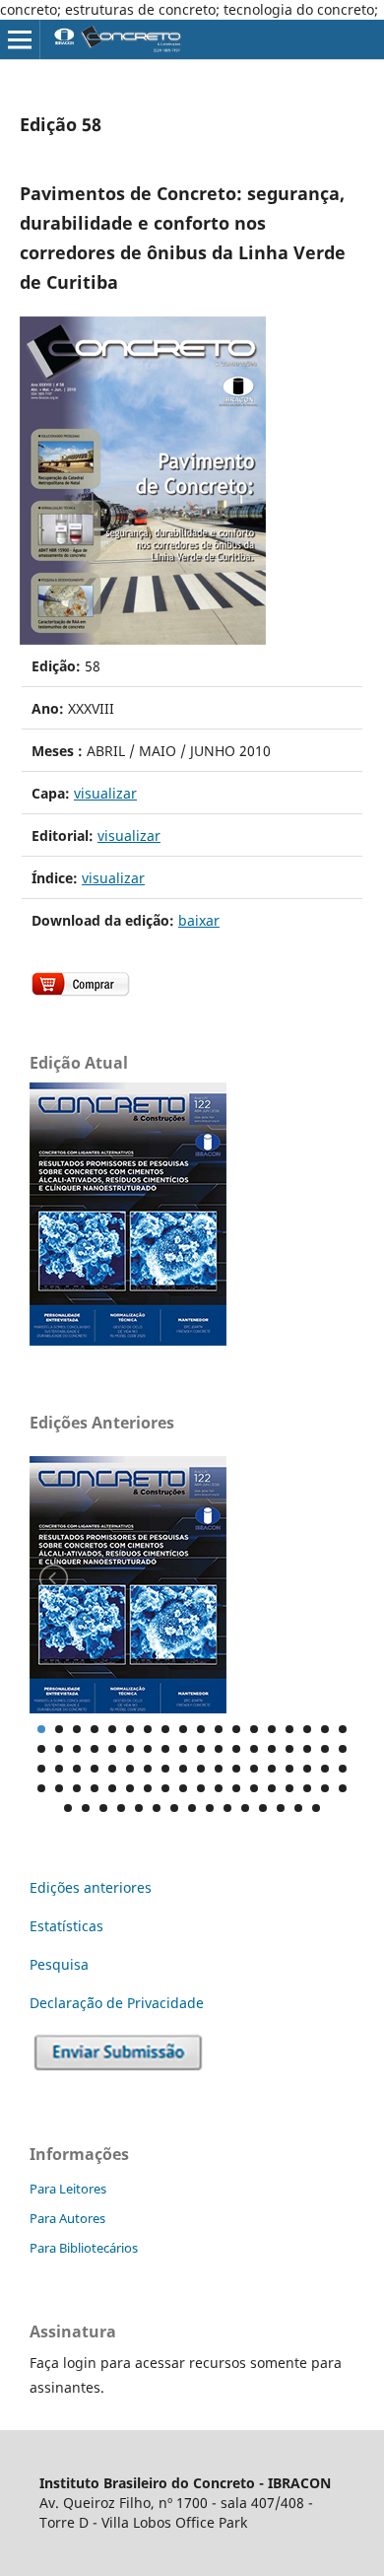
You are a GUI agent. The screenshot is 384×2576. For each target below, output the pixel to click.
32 (272, 1749)
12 (236, 1729)
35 (325, 1749)
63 (183, 1788)
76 (121, 1808)
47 (219, 1769)
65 (219, 1788)
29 (219, 1749)
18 (343, 1729)
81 (210, 1808)
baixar (199, 920)
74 (86, 1808)
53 (325, 1769)
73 (68, 1808)
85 (281, 1808)
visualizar (105, 793)
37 (41, 1769)
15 (289, 1729)
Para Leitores (68, 2189)
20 (59, 1749)
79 (174, 1808)
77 (139, 1808)
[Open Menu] (20, 39)
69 (289, 1788)
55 (41, 1788)
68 (272, 1788)
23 (112, 1749)
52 (307, 1769)
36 (343, 1749)
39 (77, 1769)
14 (272, 1729)
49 (254, 1769)
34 (307, 1749)
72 (343, 1788)
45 (183, 1769)
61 (148, 1788)
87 (316, 1808)
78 (157, 1808)
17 (325, 1729)
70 (307, 1788)
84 (263, 1808)
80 (192, 1808)
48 (236, 1769)
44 (165, 1769)
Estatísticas (66, 1926)
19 (41, 1749)
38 (59, 1769)
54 (343, 1769)
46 (201, 1769)
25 (148, 1749)
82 (227, 1808)
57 (77, 1788)
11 (219, 1729)
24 (130, 1749)
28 (201, 1749)
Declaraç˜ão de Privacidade (117, 2003)
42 (130, 1769)
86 (298, 1808)
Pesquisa (59, 1964)
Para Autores (67, 2218)
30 (236, 1749)
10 (201, 1729)
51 (289, 1769)
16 (307, 1729)
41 (112, 1769)
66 (236, 1788)
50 (272, 1769)
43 (148, 1769)
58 (95, 1788)
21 (77, 1749)
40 (95, 1769)
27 (183, 1749)
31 (254, 1749)
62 (165, 1788)
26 (165, 1749)
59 (112, 1788)
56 (59, 1788)
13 (254, 1729)
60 (130, 1788)
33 (289, 1749)
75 (103, 1808)
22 (95, 1749)
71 (325, 1788)
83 (245, 1808)
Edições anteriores (91, 1887)
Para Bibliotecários (84, 2248)
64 (201, 1788)
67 (254, 1788)
